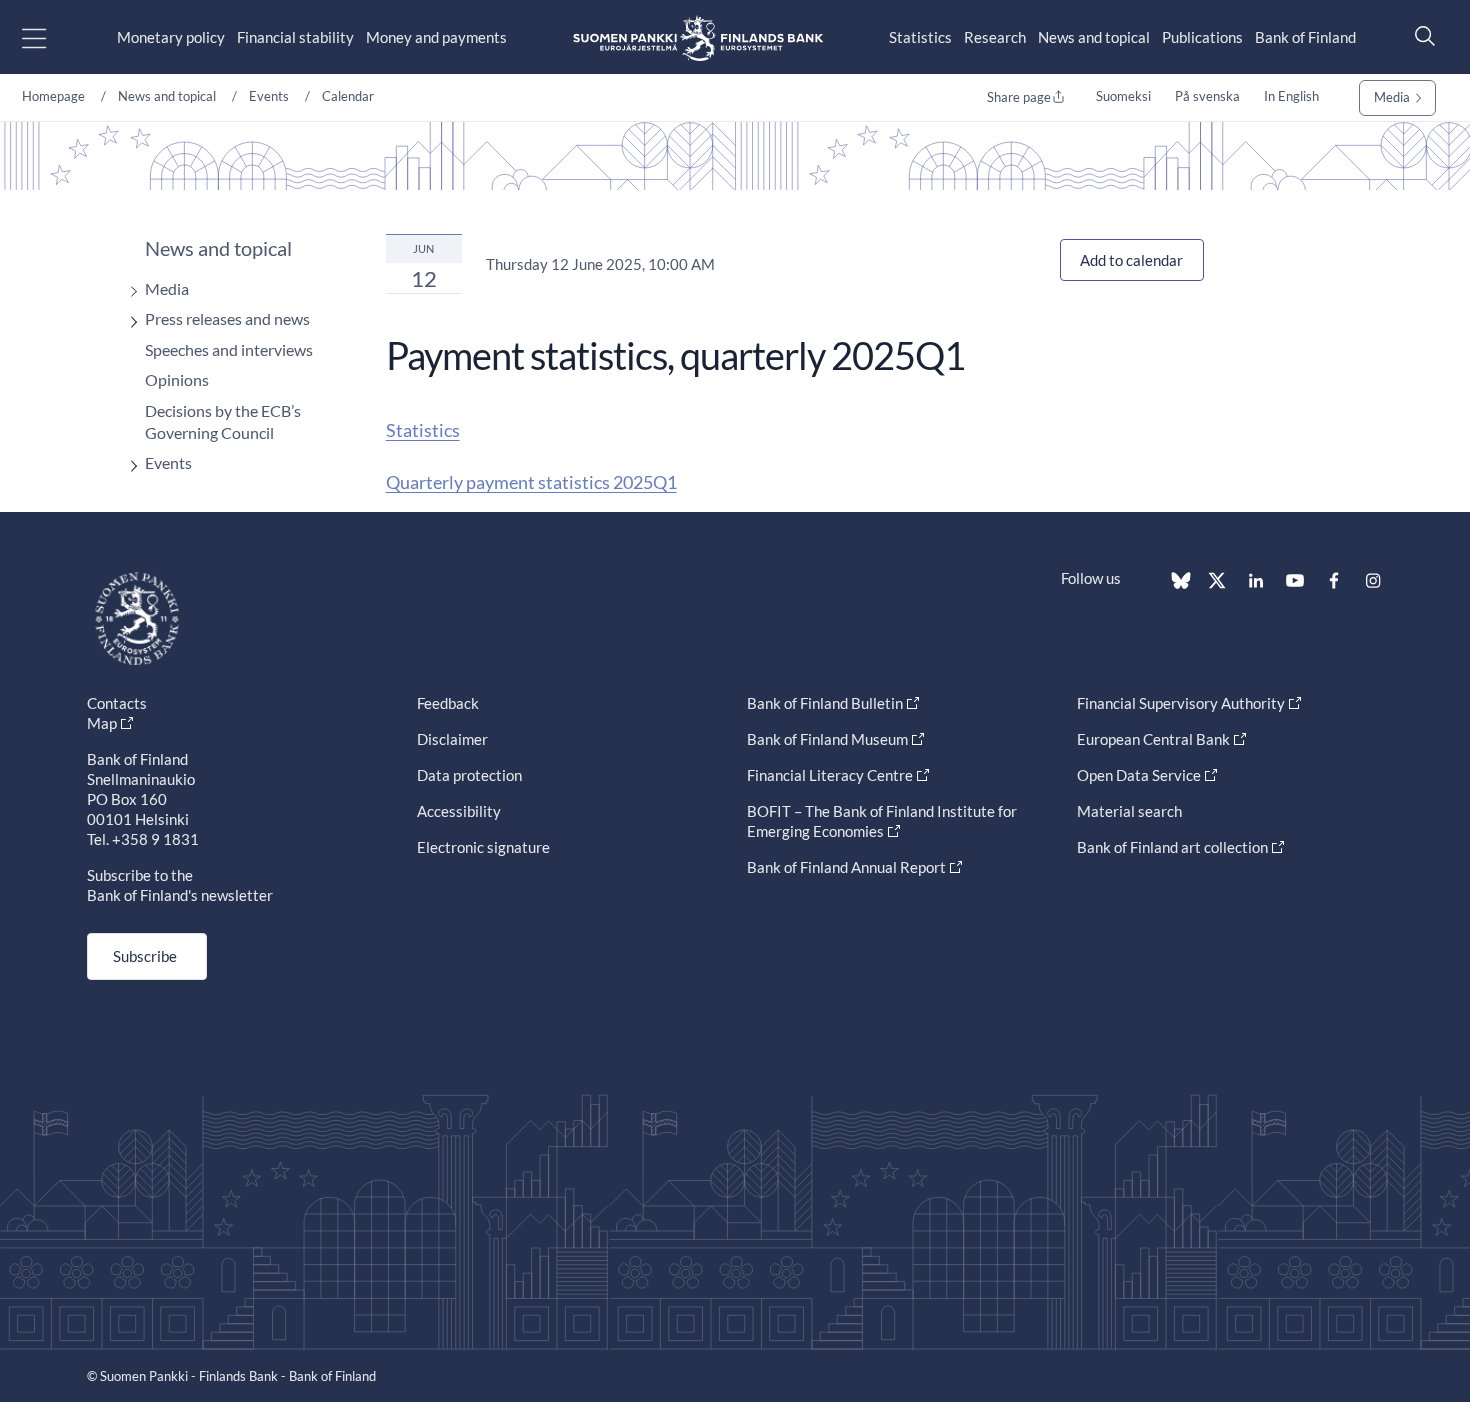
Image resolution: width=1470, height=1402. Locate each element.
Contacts (117, 703)
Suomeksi (1123, 96)
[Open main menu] (51, 37)
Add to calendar (1131, 260)
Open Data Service (1139, 775)
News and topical (1094, 37)
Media (1392, 97)
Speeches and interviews (229, 349)
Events (269, 96)
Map (102, 723)
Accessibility (459, 811)
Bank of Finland (1305, 37)
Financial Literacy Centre (830, 775)
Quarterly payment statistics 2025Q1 (531, 482)
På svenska (1207, 96)
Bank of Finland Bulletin (825, 703)
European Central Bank (1153, 739)
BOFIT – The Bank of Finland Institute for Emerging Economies (882, 821)
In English (1291, 96)
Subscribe (145, 956)
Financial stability (295, 37)
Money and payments (436, 37)
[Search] (1420, 35)
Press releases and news (227, 318)
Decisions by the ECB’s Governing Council (223, 421)
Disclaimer (452, 739)
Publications (1202, 37)
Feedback (448, 703)
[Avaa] (129, 291)
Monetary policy (171, 37)
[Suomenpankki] (698, 37)
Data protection (469, 775)
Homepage (53, 96)
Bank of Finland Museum (827, 739)
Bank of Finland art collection (1172, 847)
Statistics (920, 37)
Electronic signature (483, 847)
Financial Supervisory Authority (1181, 703)
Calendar (348, 96)
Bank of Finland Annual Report (846, 867)
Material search (1129, 811)
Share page (1019, 97)
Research (995, 37)
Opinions (177, 379)
